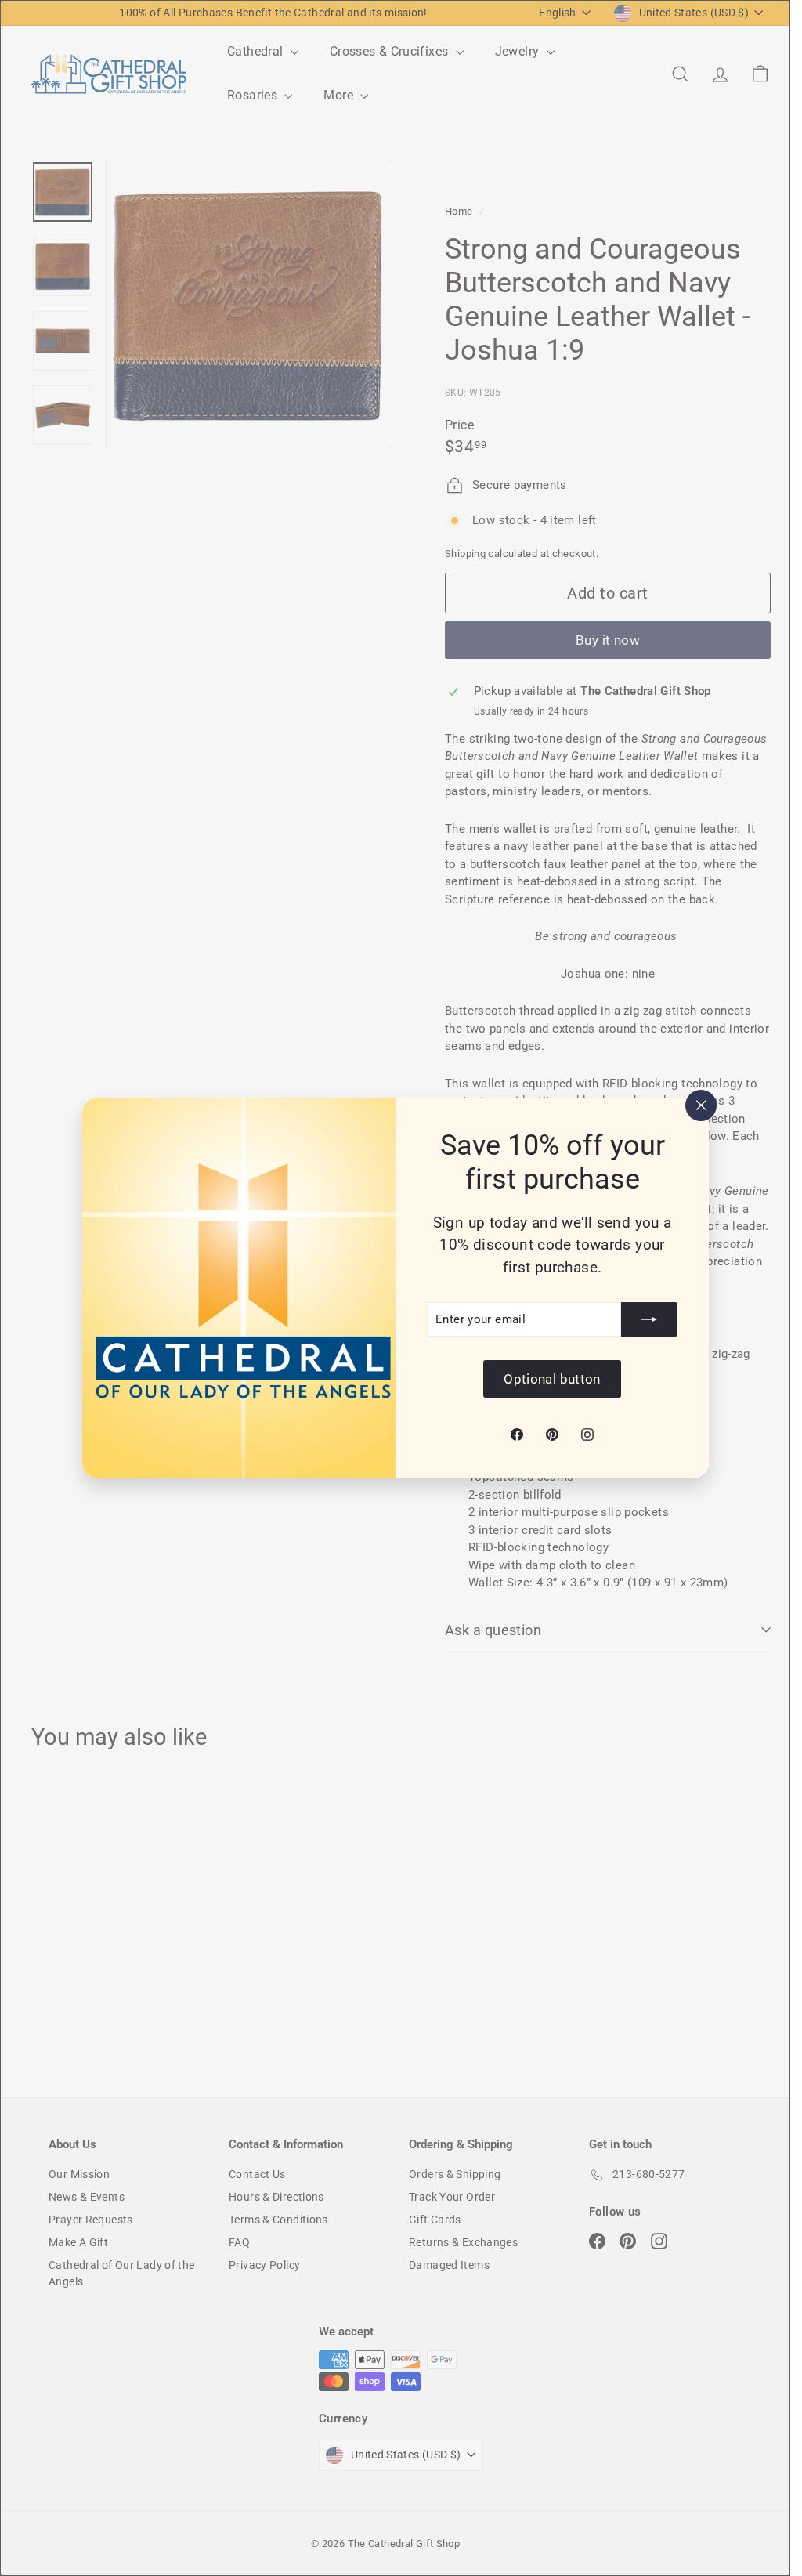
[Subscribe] (649, 1319)
